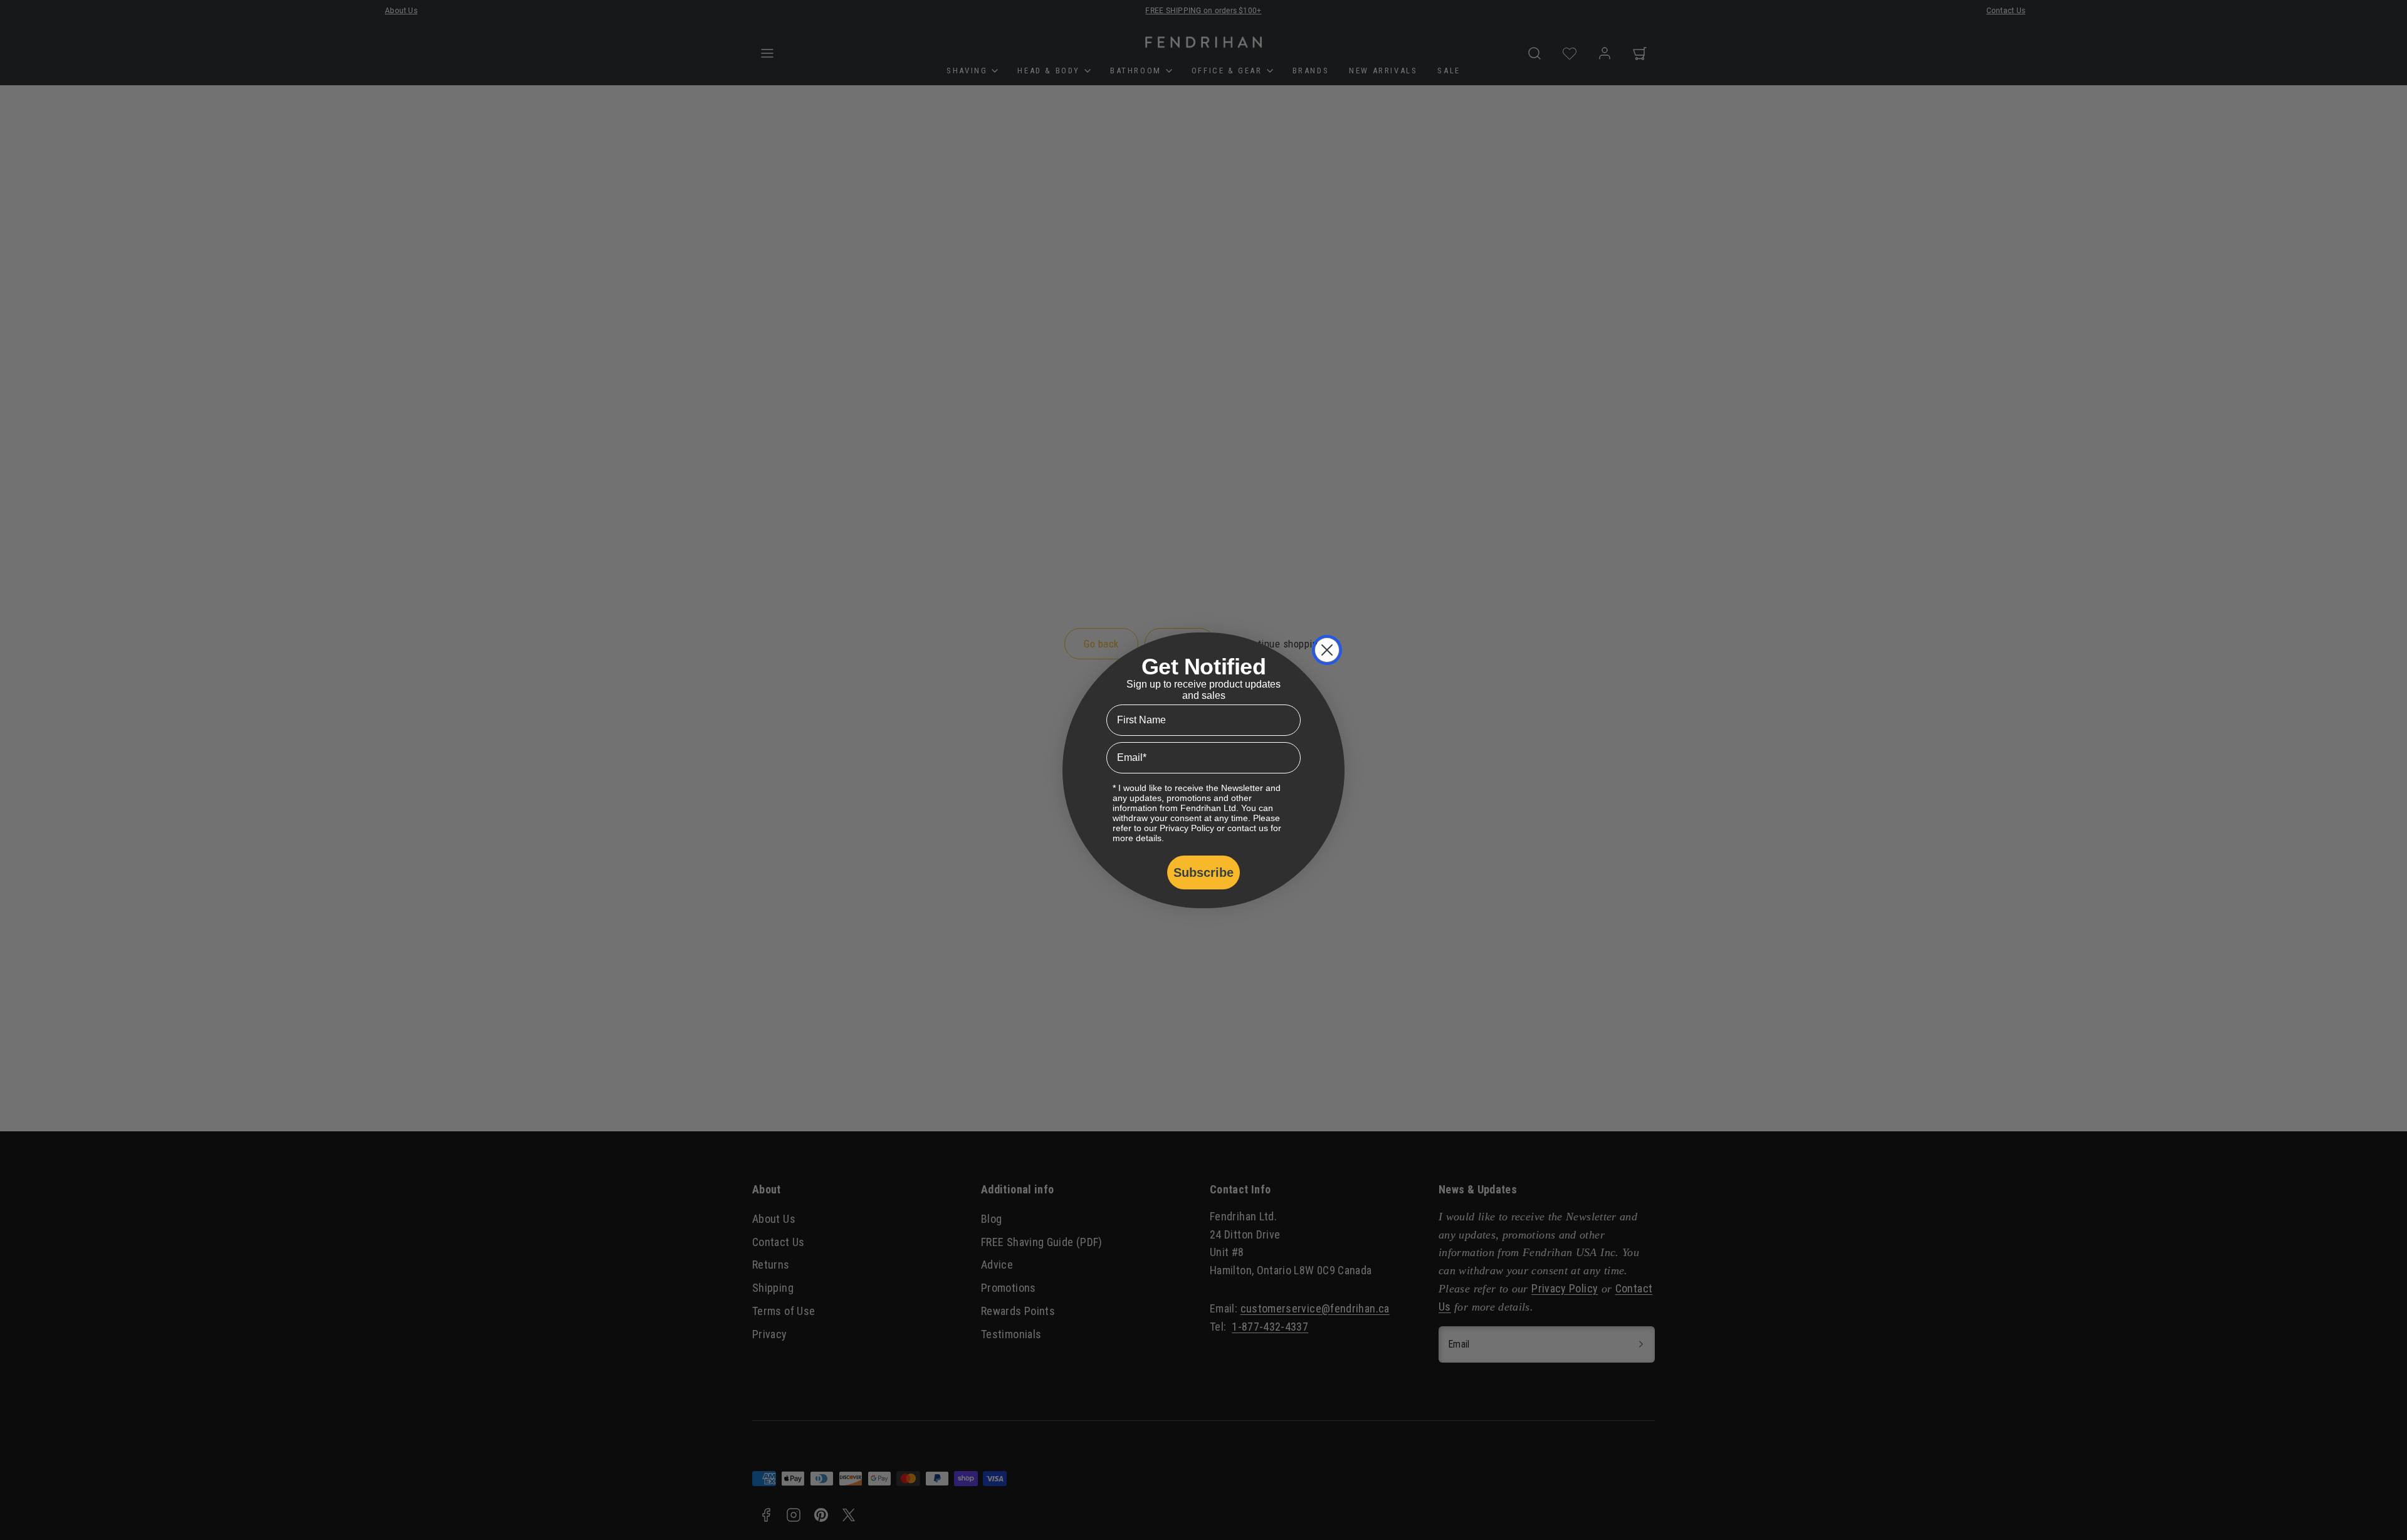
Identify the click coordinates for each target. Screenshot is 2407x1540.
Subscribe (1203, 872)
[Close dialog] (1327, 650)
